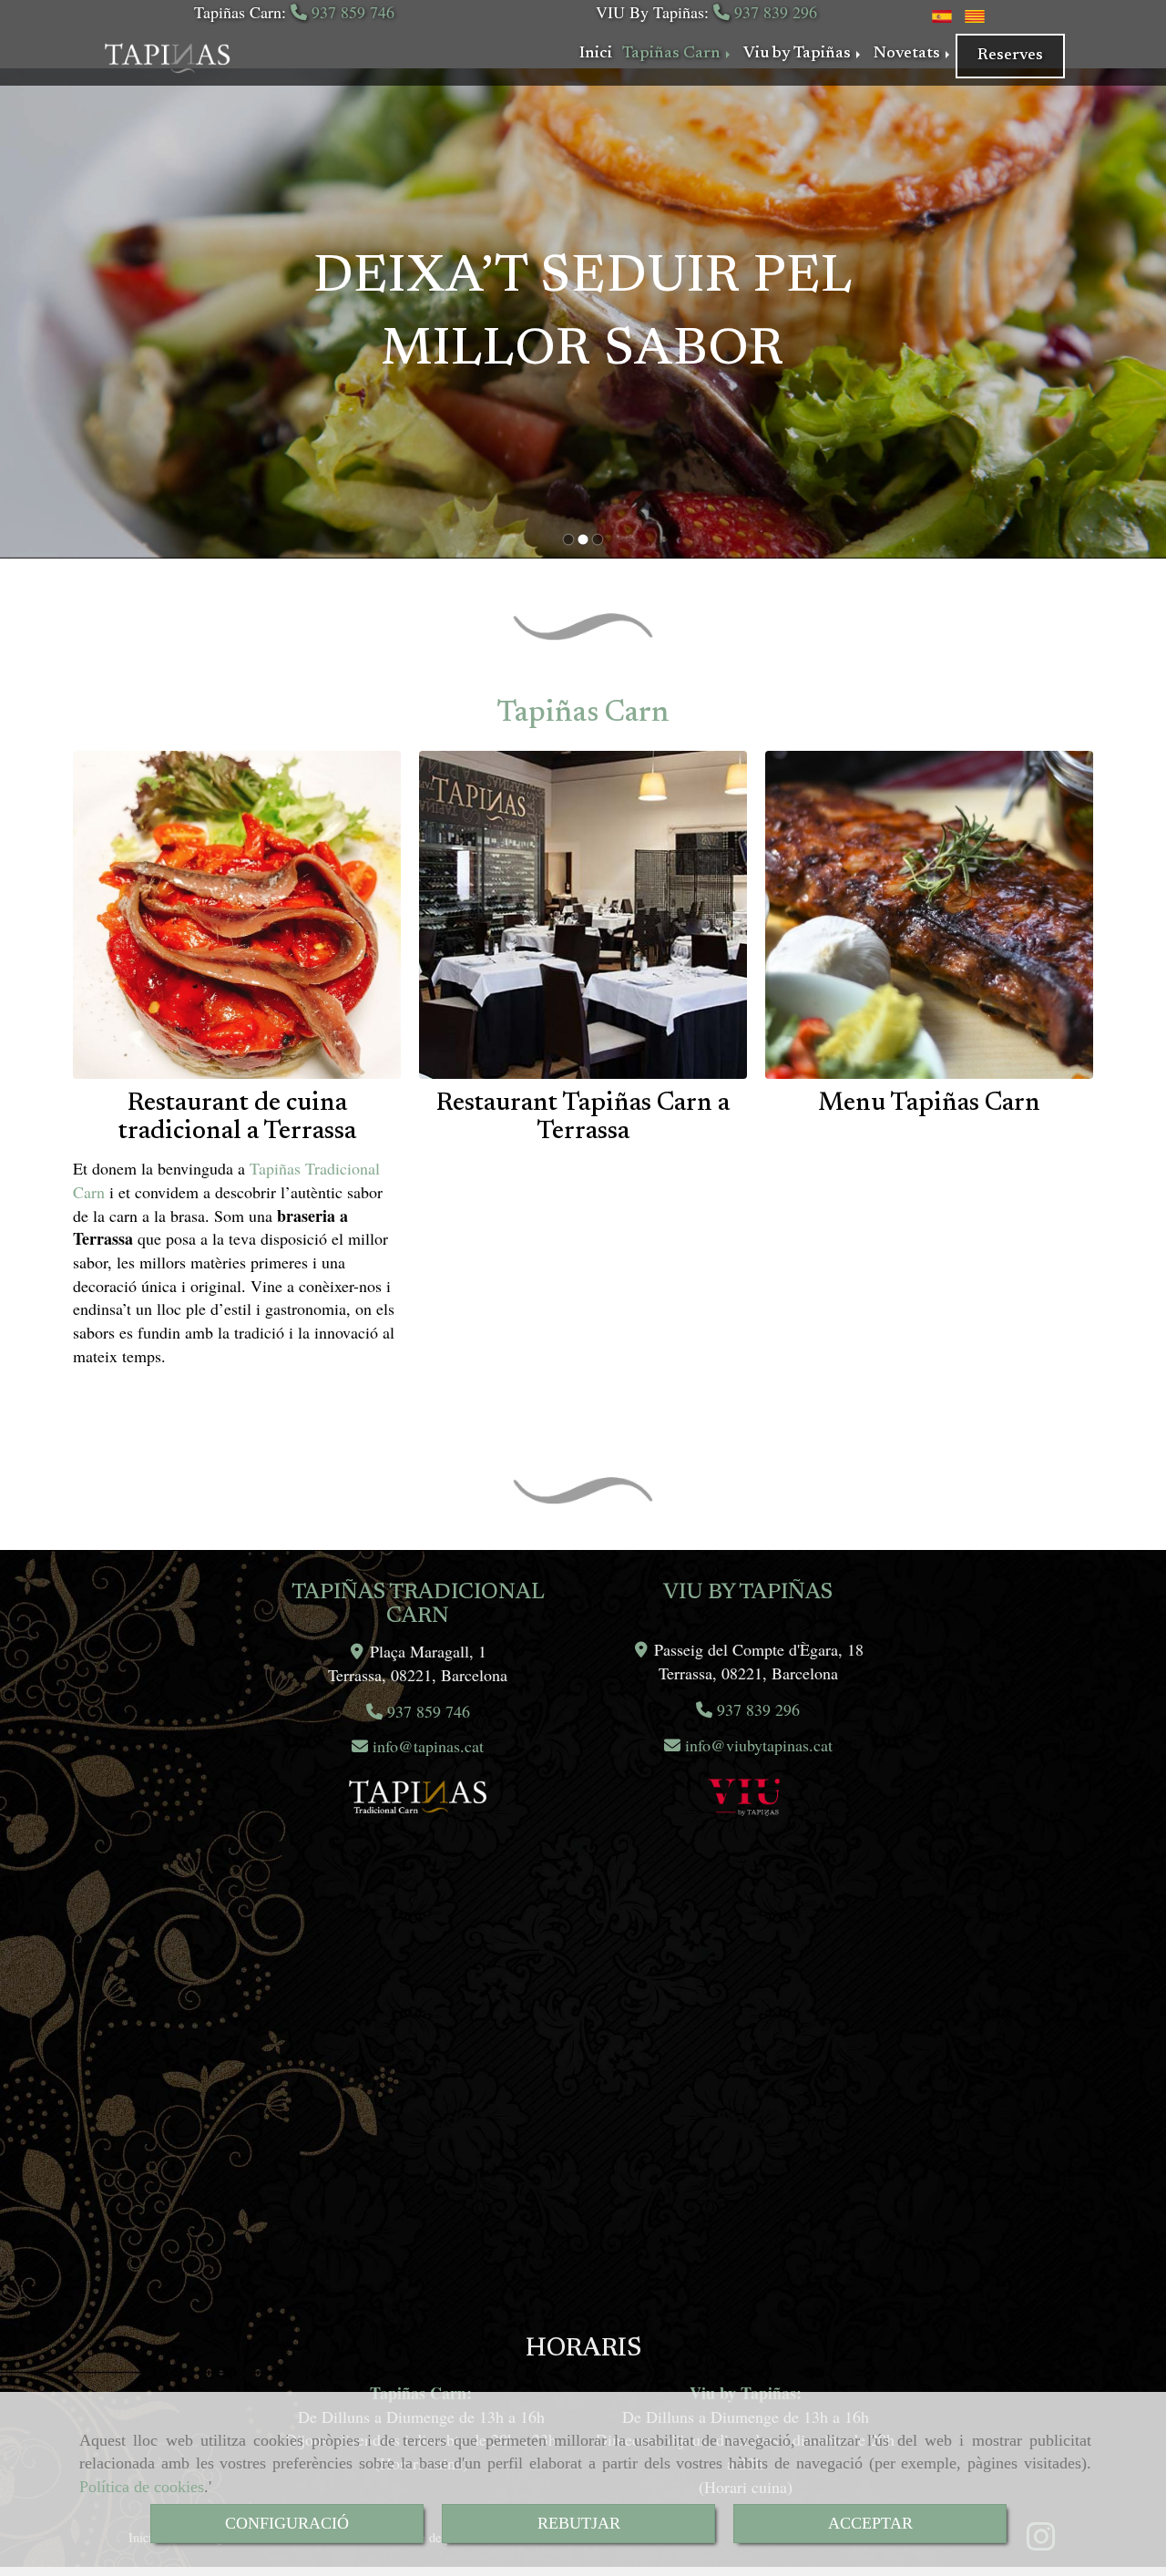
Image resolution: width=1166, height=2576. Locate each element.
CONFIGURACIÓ (287, 2523)
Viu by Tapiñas (799, 54)
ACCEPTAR (870, 2523)
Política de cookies (142, 2487)
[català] (975, 14)
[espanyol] (942, 14)
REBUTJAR (579, 2523)
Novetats (909, 54)
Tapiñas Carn (673, 54)
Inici (596, 54)
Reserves (1010, 56)
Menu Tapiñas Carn (929, 1103)
